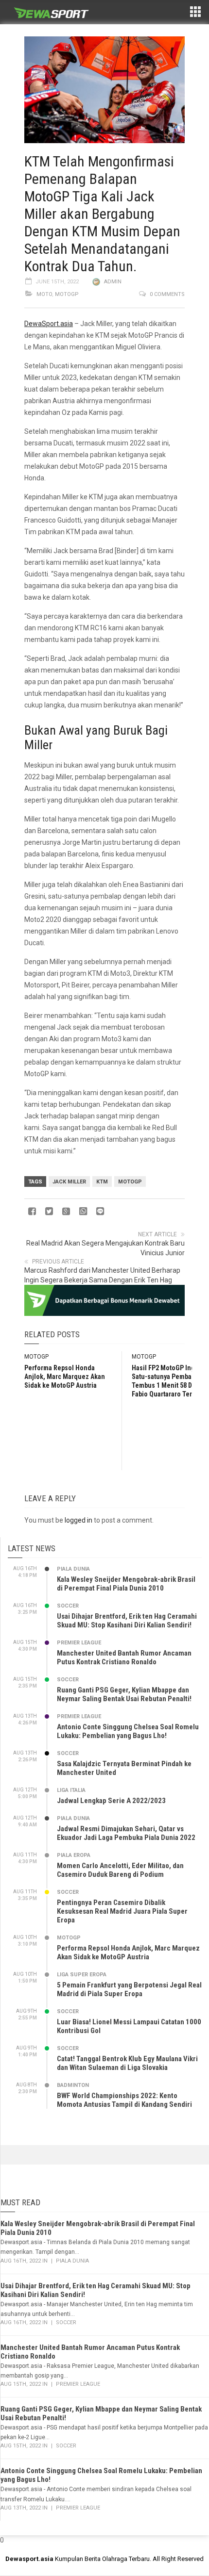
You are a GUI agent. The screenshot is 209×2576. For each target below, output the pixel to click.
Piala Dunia (73, 1569)
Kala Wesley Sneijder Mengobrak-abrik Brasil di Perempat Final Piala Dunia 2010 (126, 1584)
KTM (102, 1182)
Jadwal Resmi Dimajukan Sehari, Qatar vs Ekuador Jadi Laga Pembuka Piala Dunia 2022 (126, 1833)
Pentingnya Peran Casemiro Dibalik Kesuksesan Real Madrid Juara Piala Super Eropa (122, 1911)
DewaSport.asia (49, 324)
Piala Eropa (74, 1855)
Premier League (79, 1643)
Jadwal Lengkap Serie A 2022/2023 (111, 1801)
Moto (44, 294)
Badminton (73, 2085)
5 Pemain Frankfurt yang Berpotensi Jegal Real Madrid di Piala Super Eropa (129, 1989)
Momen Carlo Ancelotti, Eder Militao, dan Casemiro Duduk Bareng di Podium (120, 1870)
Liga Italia (71, 1790)
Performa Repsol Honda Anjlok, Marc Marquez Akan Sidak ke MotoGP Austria (65, 1377)
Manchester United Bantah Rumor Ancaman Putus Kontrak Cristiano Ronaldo (124, 1657)
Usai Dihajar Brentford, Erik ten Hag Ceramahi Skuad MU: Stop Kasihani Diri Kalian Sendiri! (127, 1621)
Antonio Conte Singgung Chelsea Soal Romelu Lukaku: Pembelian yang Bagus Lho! (128, 1731)
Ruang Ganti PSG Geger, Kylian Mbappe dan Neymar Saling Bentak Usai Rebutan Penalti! (124, 1694)
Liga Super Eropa (82, 1975)
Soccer (68, 1606)
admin (113, 282)
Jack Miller (69, 1182)
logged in (78, 1520)
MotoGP (67, 294)
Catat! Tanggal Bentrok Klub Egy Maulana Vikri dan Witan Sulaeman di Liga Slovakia (127, 2063)
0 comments (167, 294)
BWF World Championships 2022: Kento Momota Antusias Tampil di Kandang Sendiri (124, 2100)
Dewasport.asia (29, 2559)
